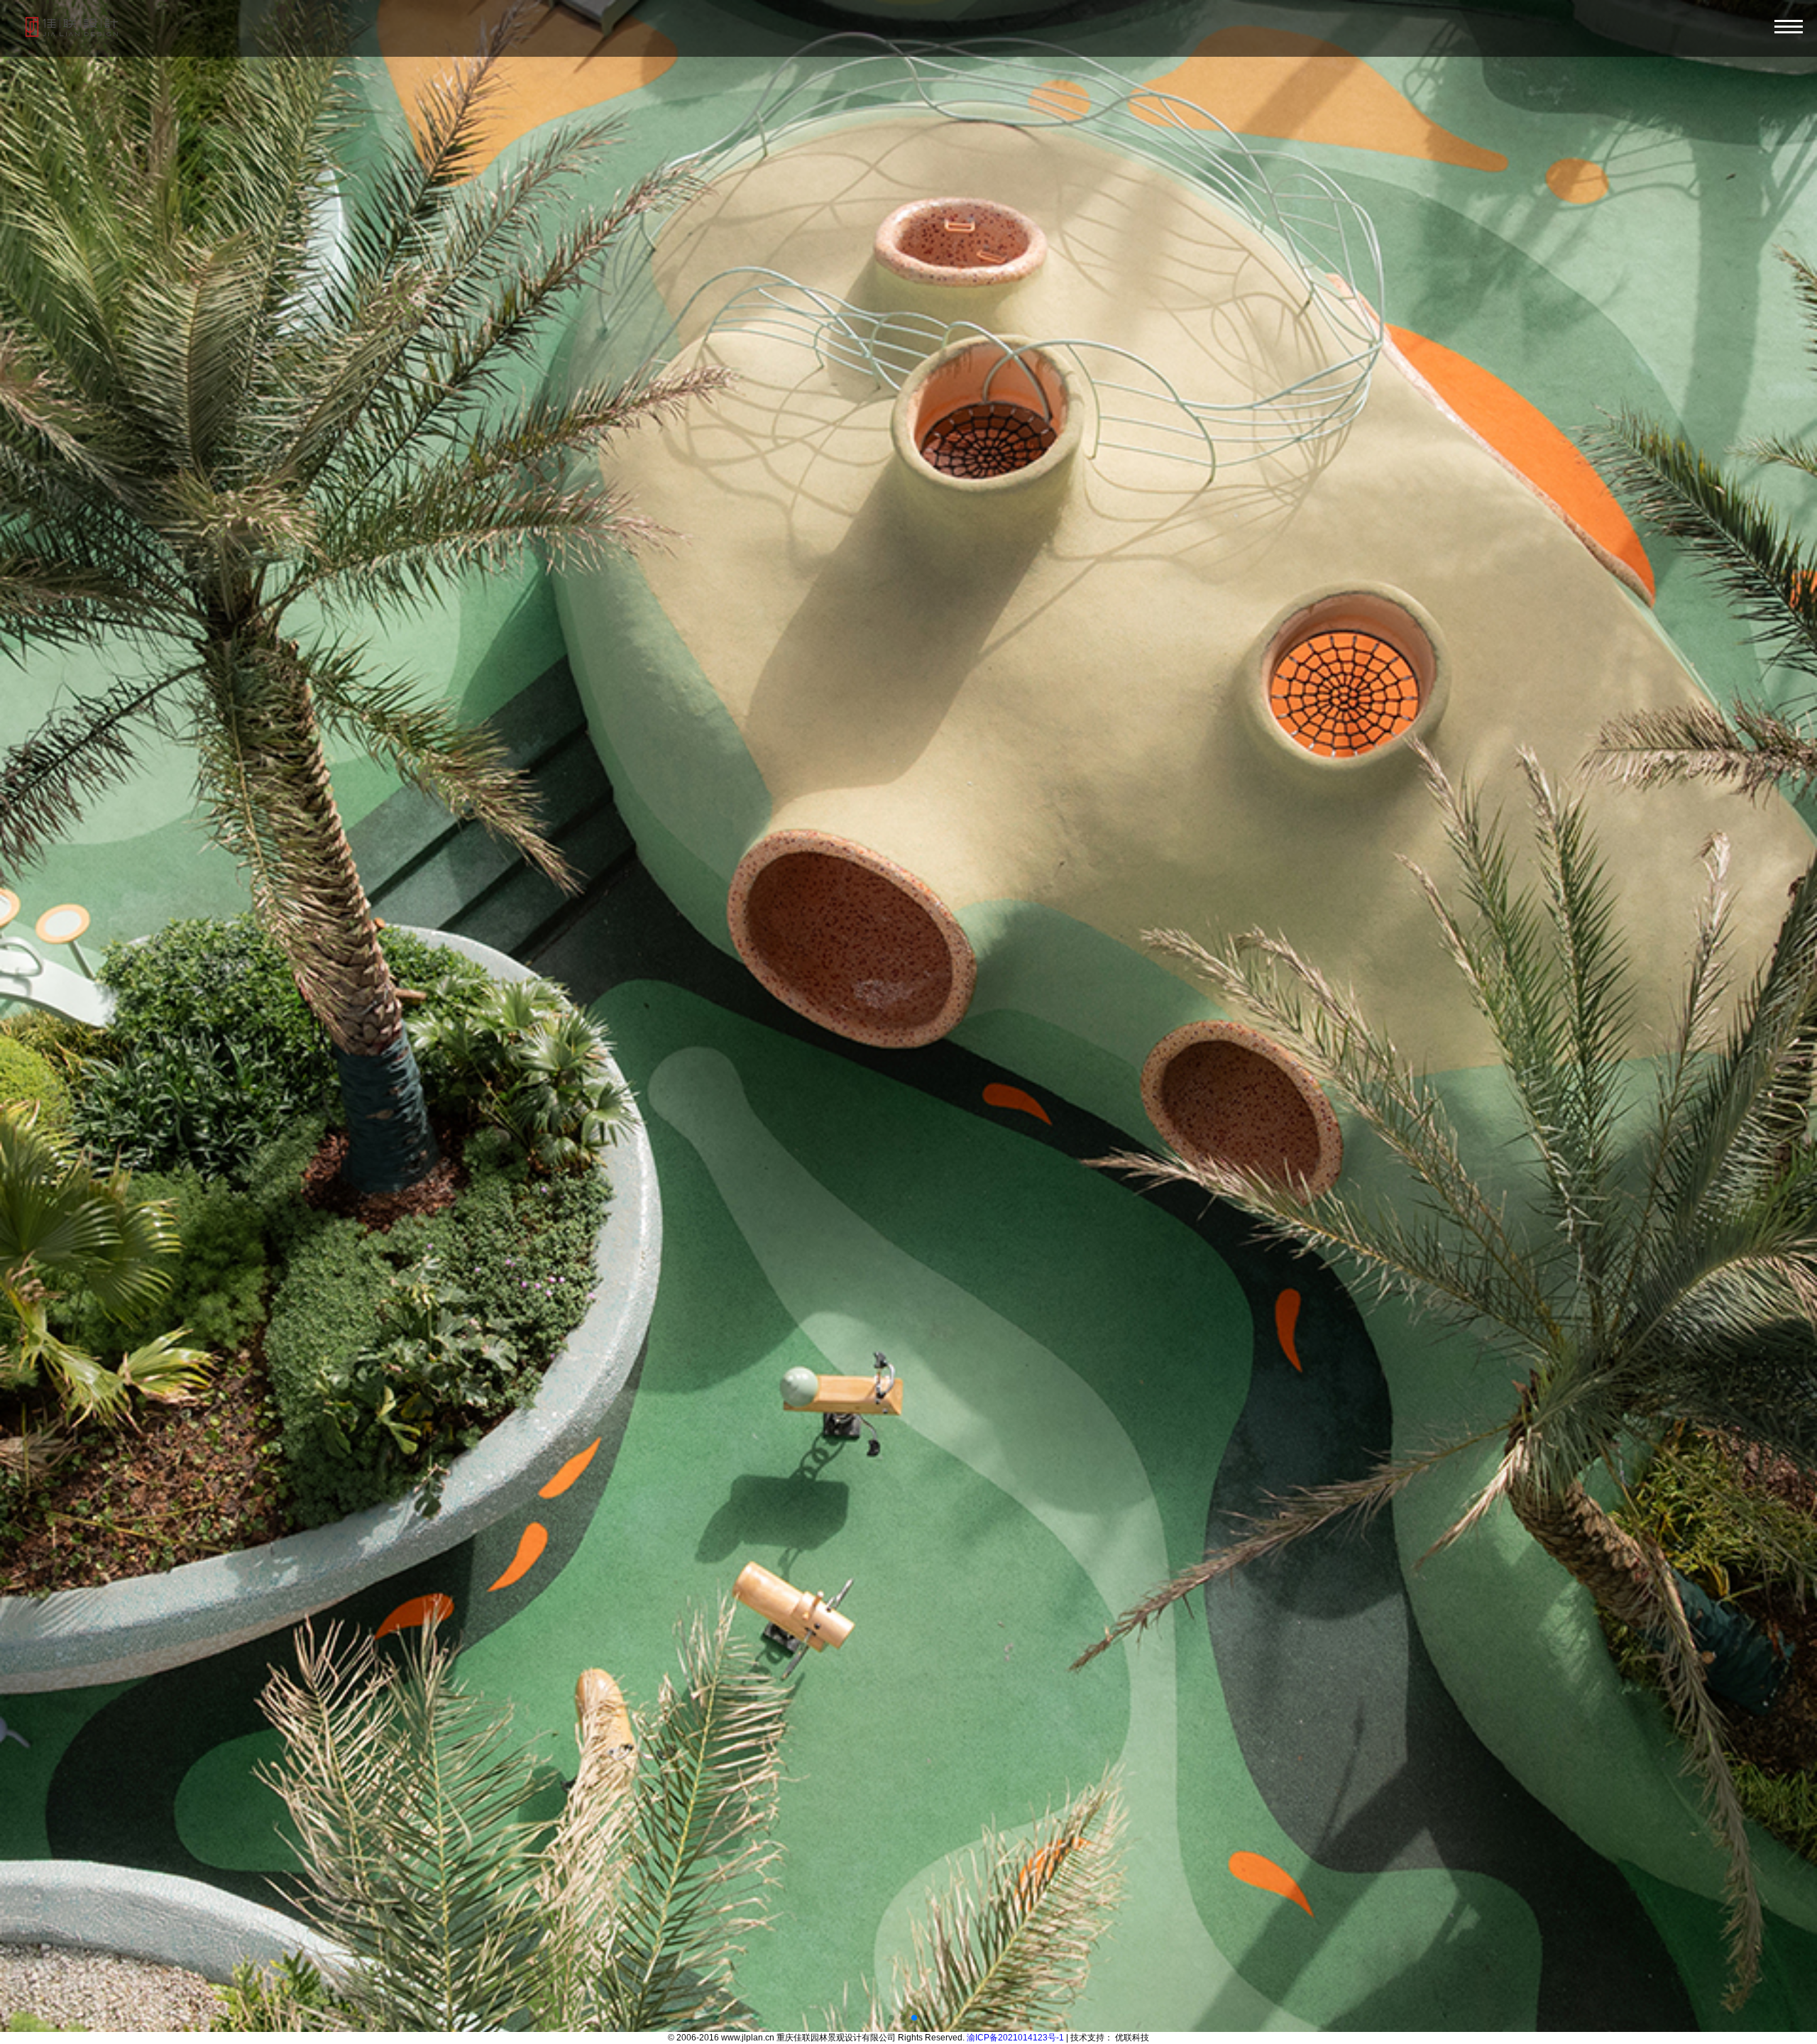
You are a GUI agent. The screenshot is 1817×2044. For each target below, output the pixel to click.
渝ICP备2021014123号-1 (1015, 2038)
